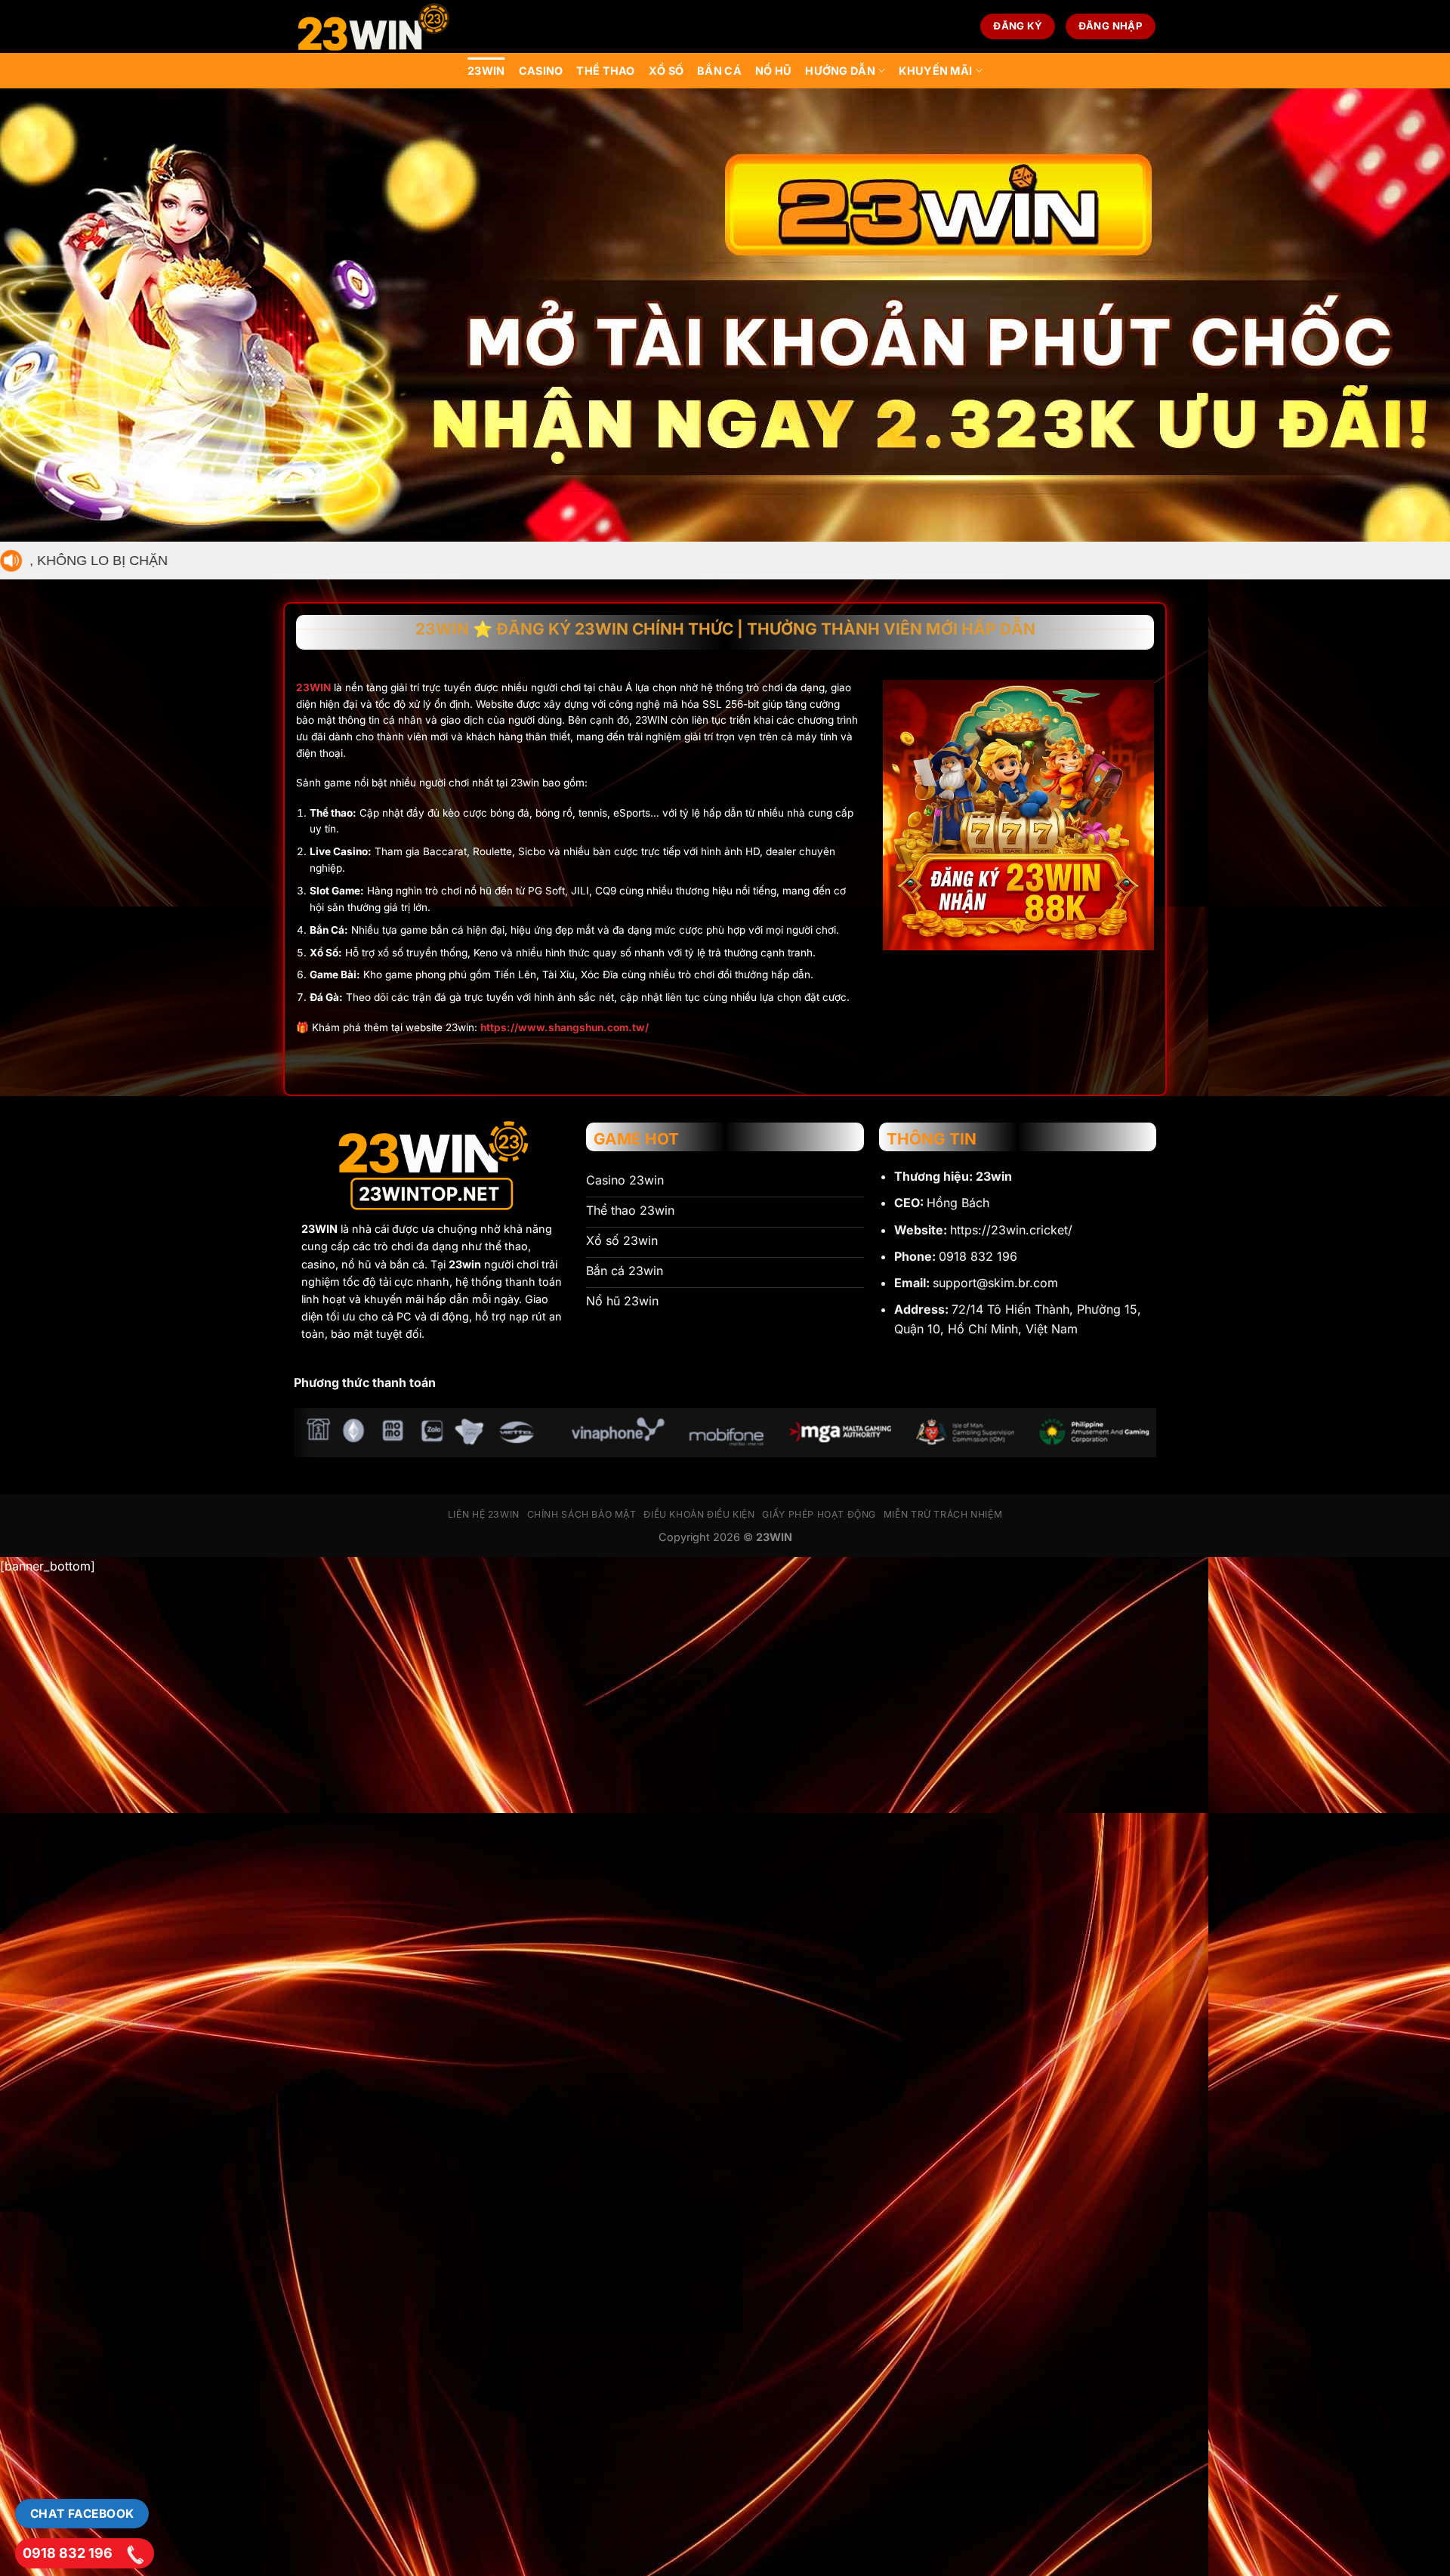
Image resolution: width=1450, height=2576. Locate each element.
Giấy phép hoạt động (819, 1514)
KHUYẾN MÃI (935, 71)
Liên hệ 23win (484, 1514)
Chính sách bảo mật (582, 1514)
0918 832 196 (68, 2553)
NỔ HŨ (773, 71)
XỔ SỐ (666, 71)
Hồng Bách (958, 1203)
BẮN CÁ (719, 71)
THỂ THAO (605, 71)
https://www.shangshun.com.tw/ (565, 1027)
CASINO (541, 71)
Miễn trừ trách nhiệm (943, 1514)
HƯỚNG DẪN (840, 71)
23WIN (486, 71)
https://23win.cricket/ (1011, 1230)
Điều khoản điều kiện (699, 1514)
